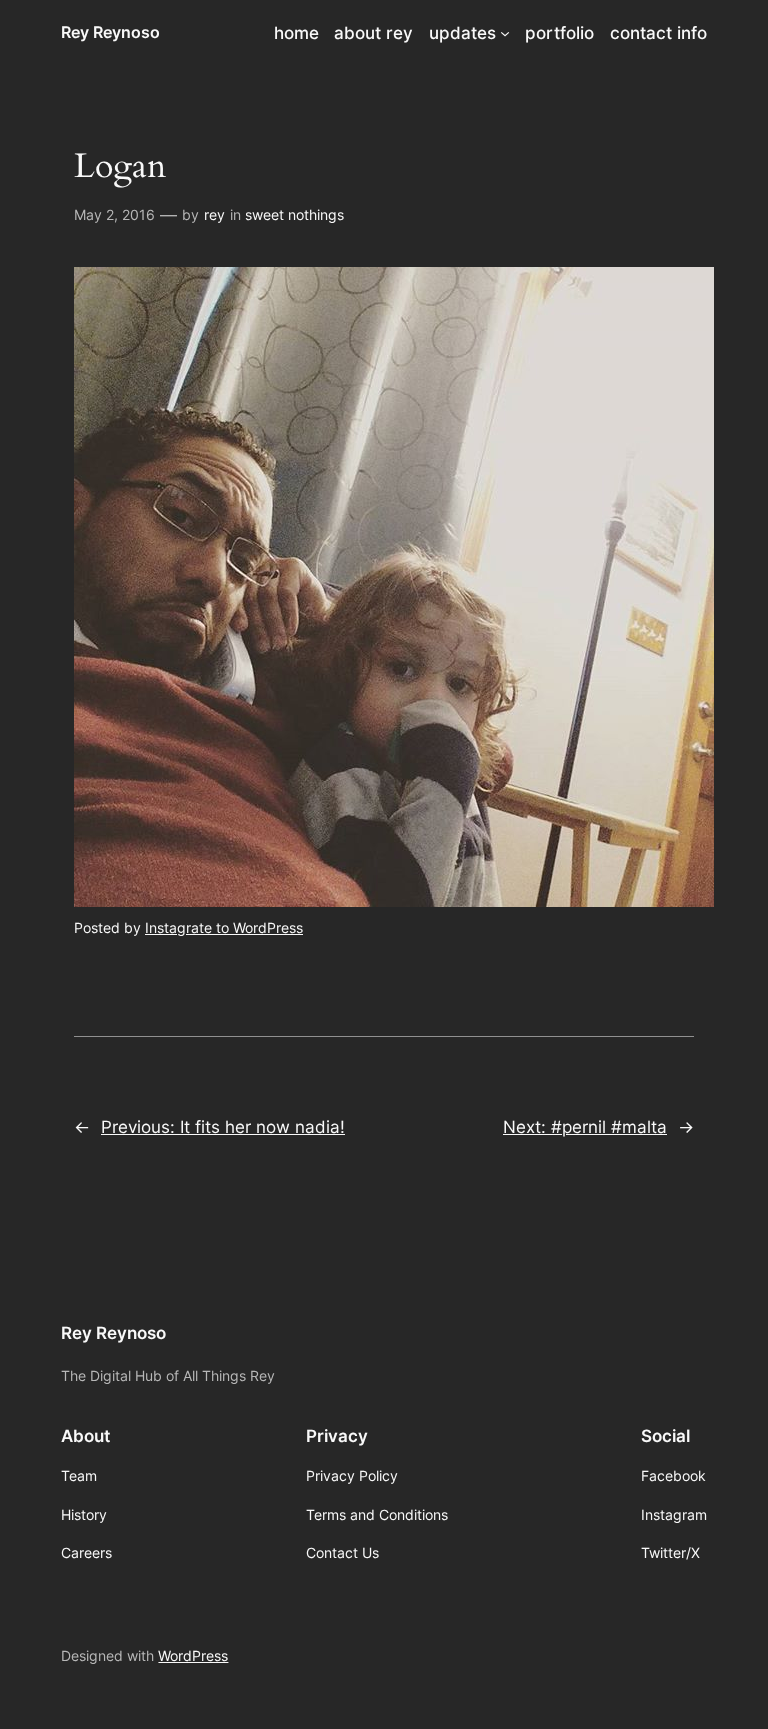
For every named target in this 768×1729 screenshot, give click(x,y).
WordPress (193, 1655)
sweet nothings (294, 214)
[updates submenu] (505, 33)
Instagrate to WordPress (224, 927)
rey (214, 214)
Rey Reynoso (110, 32)
